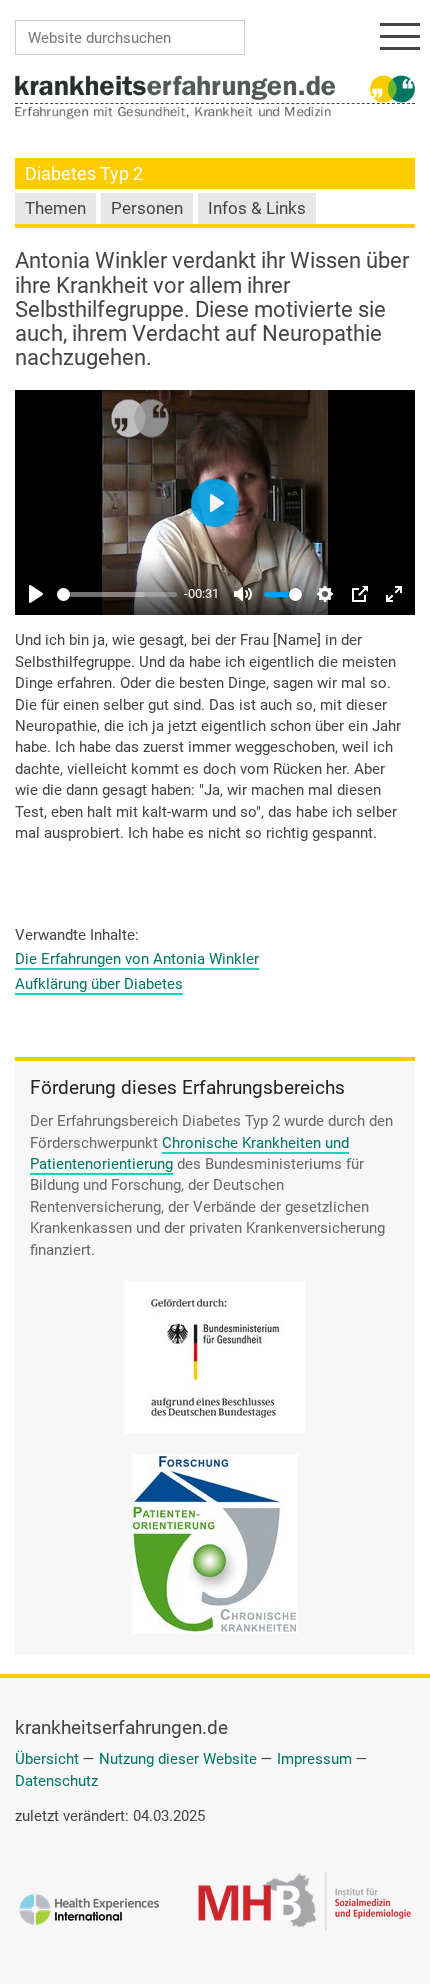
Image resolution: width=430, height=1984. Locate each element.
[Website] (175, 87)
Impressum (314, 1759)
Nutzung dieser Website (178, 1759)
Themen (55, 208)
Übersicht (47, 1759)
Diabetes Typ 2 (84, 173)
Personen (147, 208)
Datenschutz (56, 1781)
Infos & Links (257, 208)
